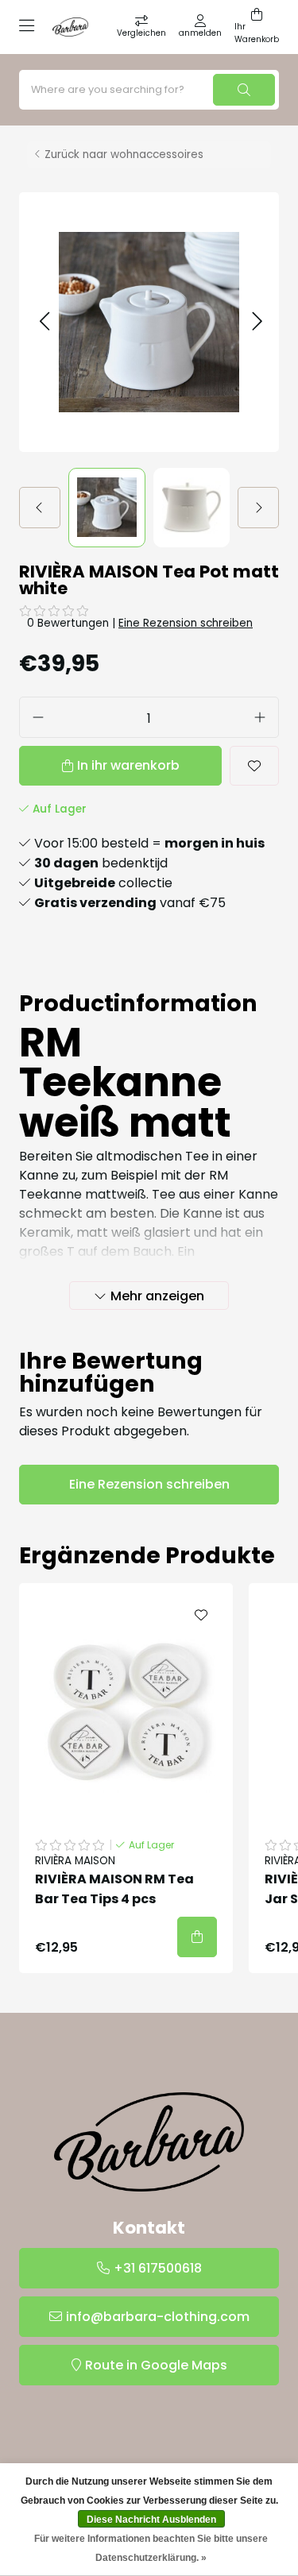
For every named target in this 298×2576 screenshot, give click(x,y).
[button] (44, 322)
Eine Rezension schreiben (186, 623)
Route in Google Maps (156, 2365)
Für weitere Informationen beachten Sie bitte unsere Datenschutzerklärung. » (151, 2548)
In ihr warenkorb (128, 765)
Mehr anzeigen (157, 1296)
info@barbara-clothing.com (158, 2317)
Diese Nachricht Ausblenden (151, 2520)
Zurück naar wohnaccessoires (124, 154)
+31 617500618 (158, 2268)
